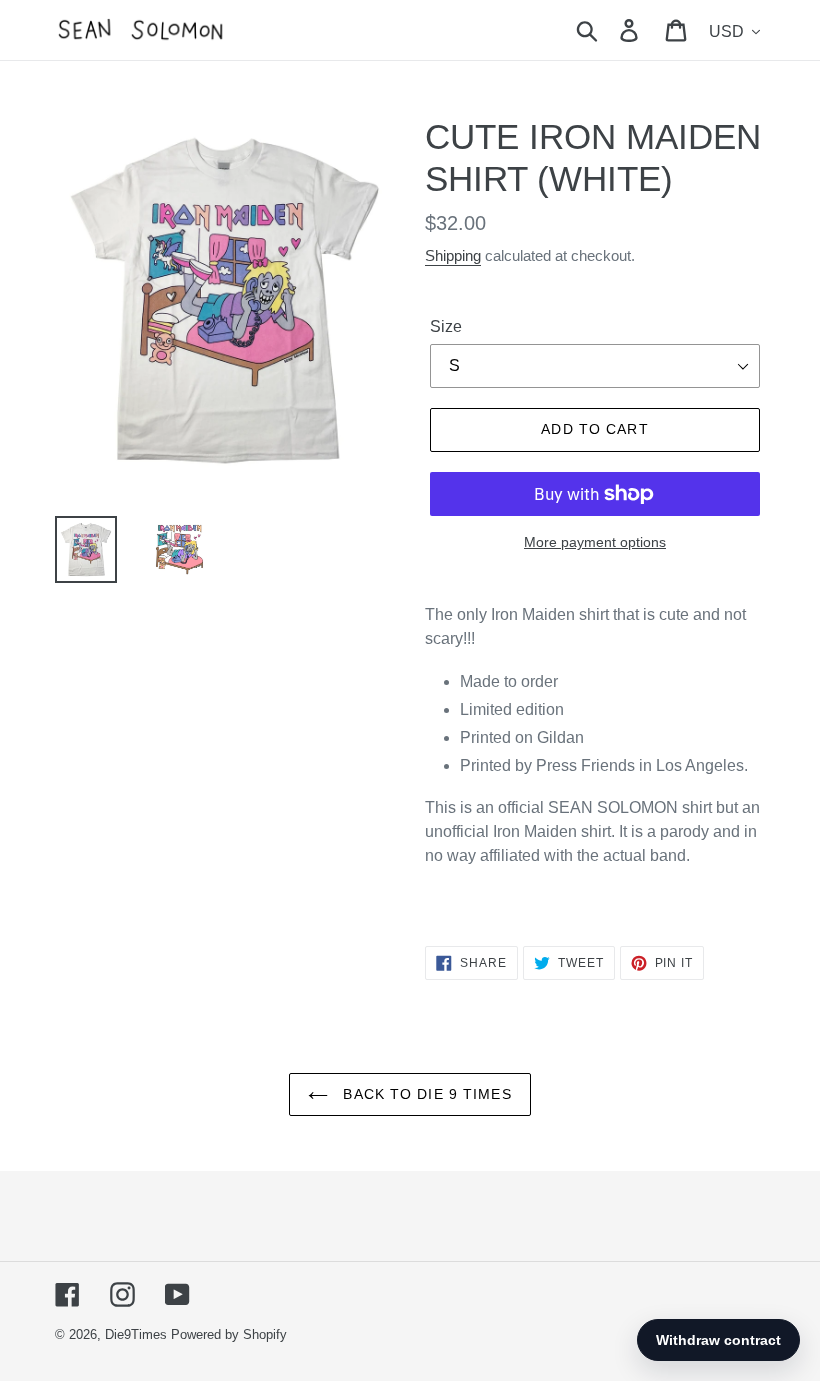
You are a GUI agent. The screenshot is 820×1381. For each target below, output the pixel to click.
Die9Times (136, 1334)
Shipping (453, 255)
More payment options (595, 542)
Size (446, 326)
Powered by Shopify (229, 1334)
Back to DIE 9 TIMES (424, 1094)
